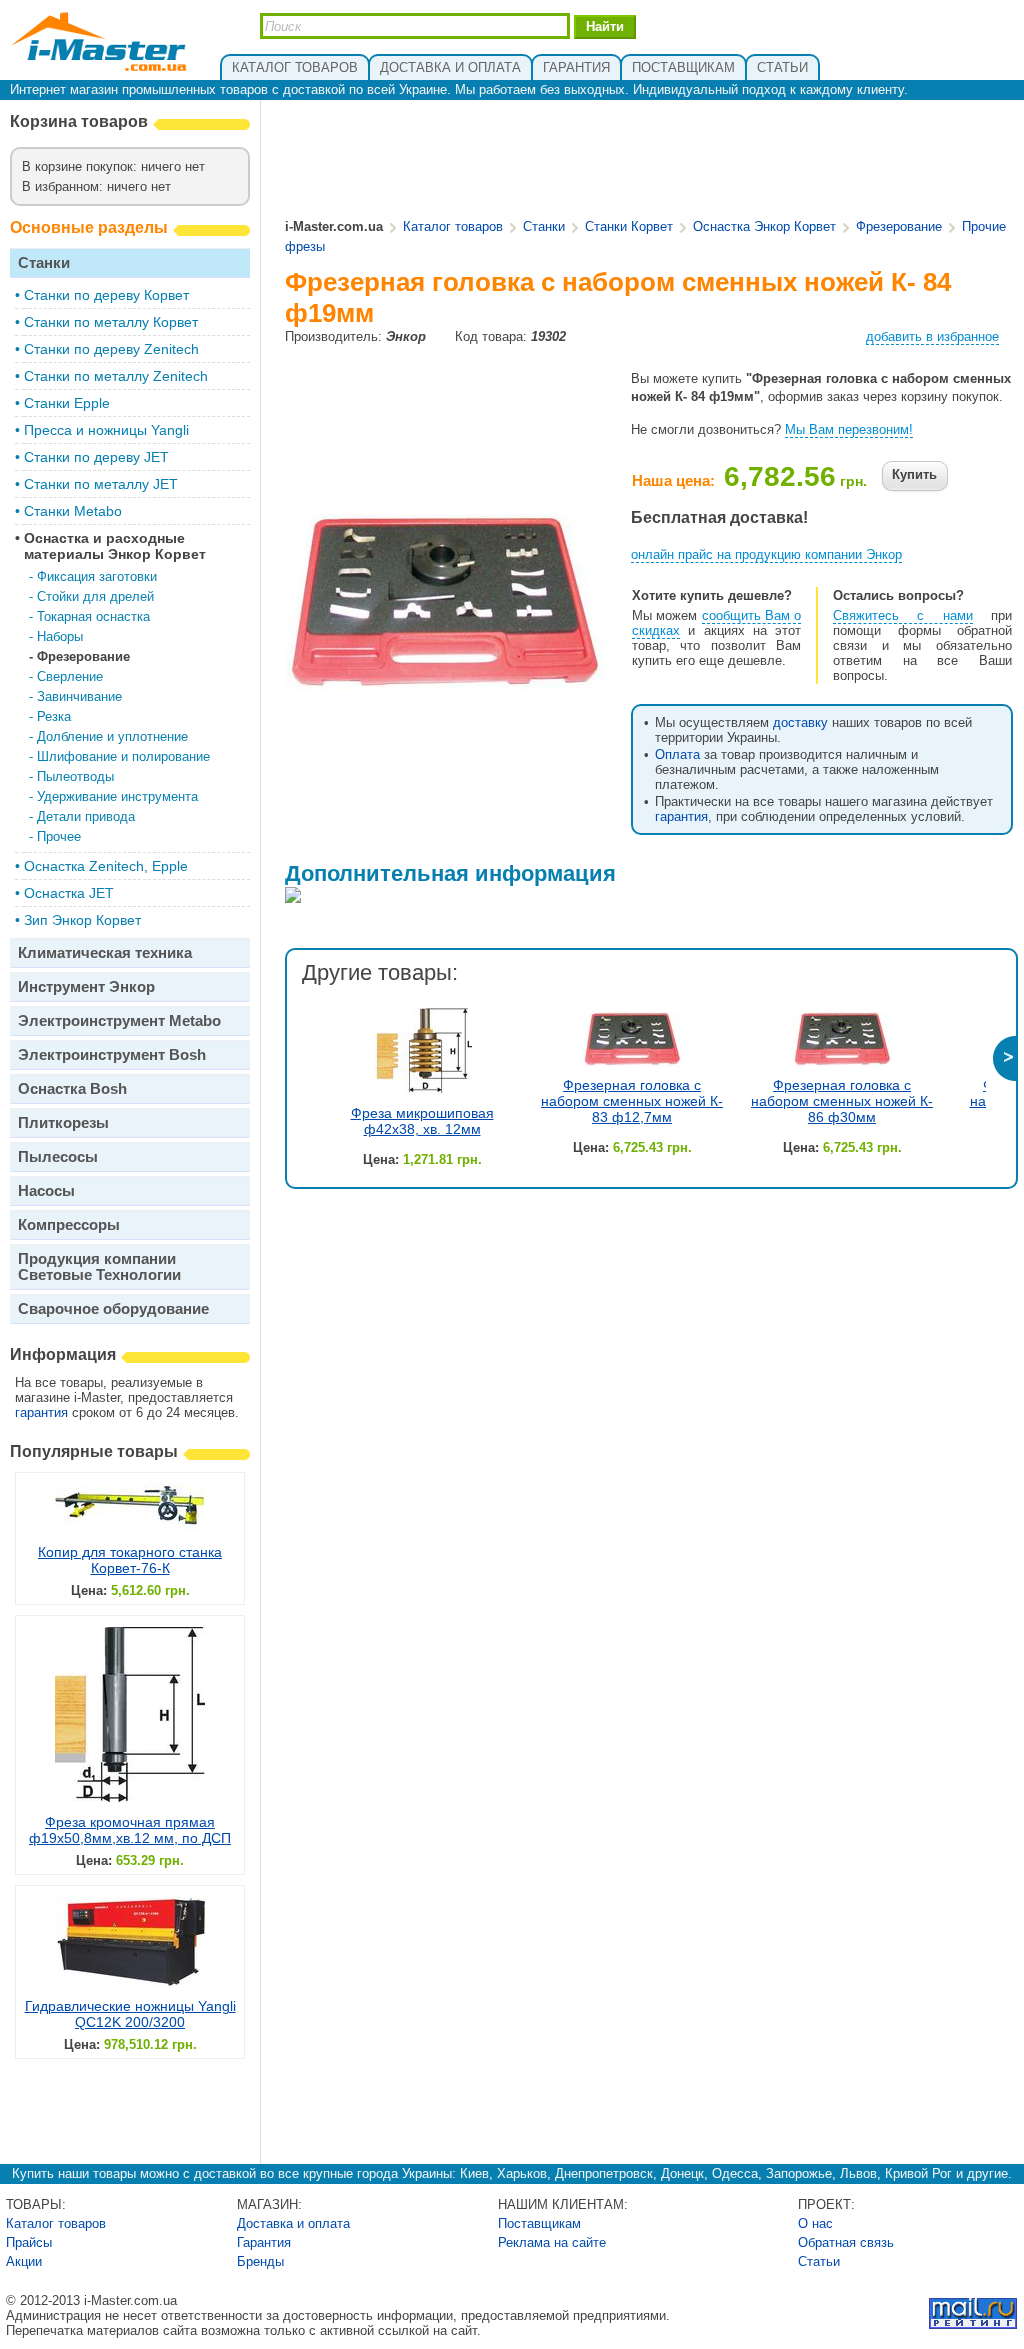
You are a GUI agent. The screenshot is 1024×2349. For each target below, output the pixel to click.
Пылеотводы (75, 776)
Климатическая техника (105, 952)
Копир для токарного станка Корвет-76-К (130, 1560)
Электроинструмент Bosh (112, 1054)
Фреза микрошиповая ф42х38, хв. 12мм (422, 1121)
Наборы (60, 636)
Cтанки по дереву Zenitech (111, 349)
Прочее (59, 836)
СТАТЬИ (782, 67)
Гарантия (264, 2242)
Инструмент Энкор (86, 986)
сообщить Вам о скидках (716, 623)
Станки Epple (67, 403)
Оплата (677, 754)
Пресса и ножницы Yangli (106, 430)
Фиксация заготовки (97, 576)
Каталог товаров (453, 226)
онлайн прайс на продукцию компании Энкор (766, 554)
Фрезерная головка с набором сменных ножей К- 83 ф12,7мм (632, 1101)
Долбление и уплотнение (112, 736)
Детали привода (86, 816)
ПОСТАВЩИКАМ (683, 67)
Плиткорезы (63, 1122)
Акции (24, 2261)
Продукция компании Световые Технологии (99, 1266)
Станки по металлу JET (101, 484)
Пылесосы (58, 1156)
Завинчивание (79, 696)
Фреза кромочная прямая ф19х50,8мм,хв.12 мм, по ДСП (130, 1830)
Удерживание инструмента (117, 796)
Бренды (260, 2261)
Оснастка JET (69, 893)
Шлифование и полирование (123, 756)
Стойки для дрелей (95, 596)
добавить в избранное (932, 336)
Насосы (46, 1190)
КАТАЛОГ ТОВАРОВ (295, 67)
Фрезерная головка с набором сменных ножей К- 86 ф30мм (842, 1101)
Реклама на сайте (552, 2242)
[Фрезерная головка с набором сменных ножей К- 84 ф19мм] (445, 684)
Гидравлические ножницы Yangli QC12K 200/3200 (130, 2014)
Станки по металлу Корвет (111, 322)
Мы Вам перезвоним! (849, 429)
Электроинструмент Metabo (119, 1020)
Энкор (406, 336)
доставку (800, 722)
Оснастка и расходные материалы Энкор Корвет (115, 546)
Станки (44, 262)
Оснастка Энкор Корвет (764, 226)
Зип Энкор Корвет (82, 920)
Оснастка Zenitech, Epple (106, 866)
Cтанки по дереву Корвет (106, 295)
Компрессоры (69, 1224)
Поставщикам (539, 2223)
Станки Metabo (73, 511)
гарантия (41, 1412)
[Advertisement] (650, 161)
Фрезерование (83, 656)
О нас (815, 2223)
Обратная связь (846, 2242)
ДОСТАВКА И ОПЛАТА (450, 67)
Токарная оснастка (93, 616)
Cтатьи (819, 2261)
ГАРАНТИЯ (576, 67)
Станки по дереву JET (96, 457)
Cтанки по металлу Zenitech (116, 376)
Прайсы (29, 2242)
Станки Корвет (629, 226)
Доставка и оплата (293, 2223)
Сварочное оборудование (113, 1308)
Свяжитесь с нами (903, 615)
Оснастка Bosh (72, 1088)
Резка (54, 716)
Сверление (70, 676)
